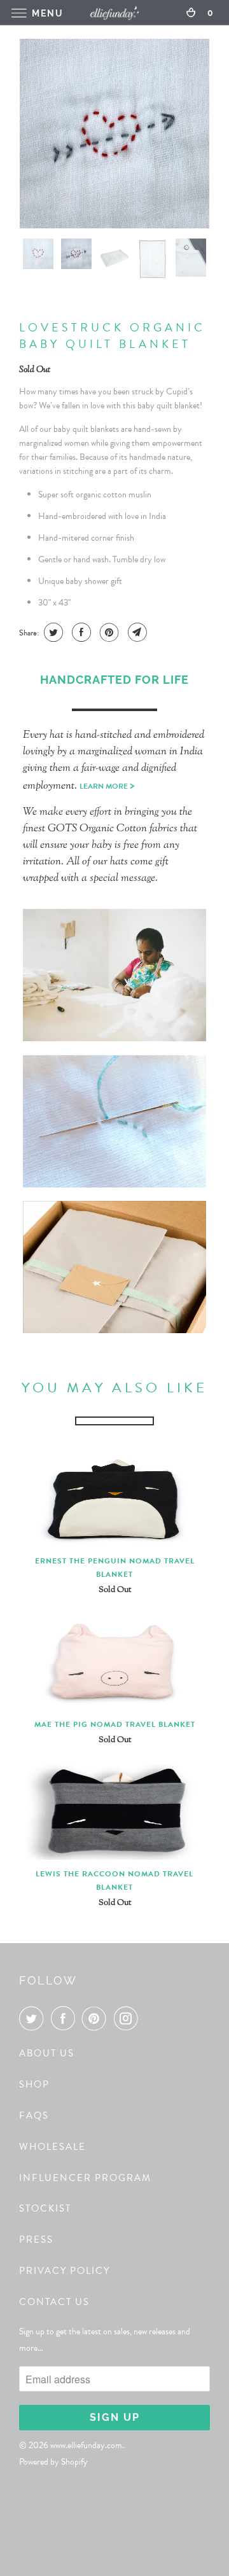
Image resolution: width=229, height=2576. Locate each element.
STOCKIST (45, 2208)
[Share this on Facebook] (80, 632)
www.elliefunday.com (86, 2445)
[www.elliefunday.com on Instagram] (128, 2018)
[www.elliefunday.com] (114, 12)
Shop (34, 2084)
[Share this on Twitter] (52, 632)
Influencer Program (85, 2178)
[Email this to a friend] (136, 632)
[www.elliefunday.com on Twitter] (34, 2018)
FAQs (34, 2116)
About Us (47, 2053)
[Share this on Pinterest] (108, 632)
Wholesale (52, 2147)
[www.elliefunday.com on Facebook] (66, 2018)
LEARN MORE (107, 786)
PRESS (36, 2240)
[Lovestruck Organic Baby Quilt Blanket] (114, 134)
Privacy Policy (65, 2271)
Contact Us (54, 2302)
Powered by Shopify (53, 2462)
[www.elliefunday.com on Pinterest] (97, 2018)
